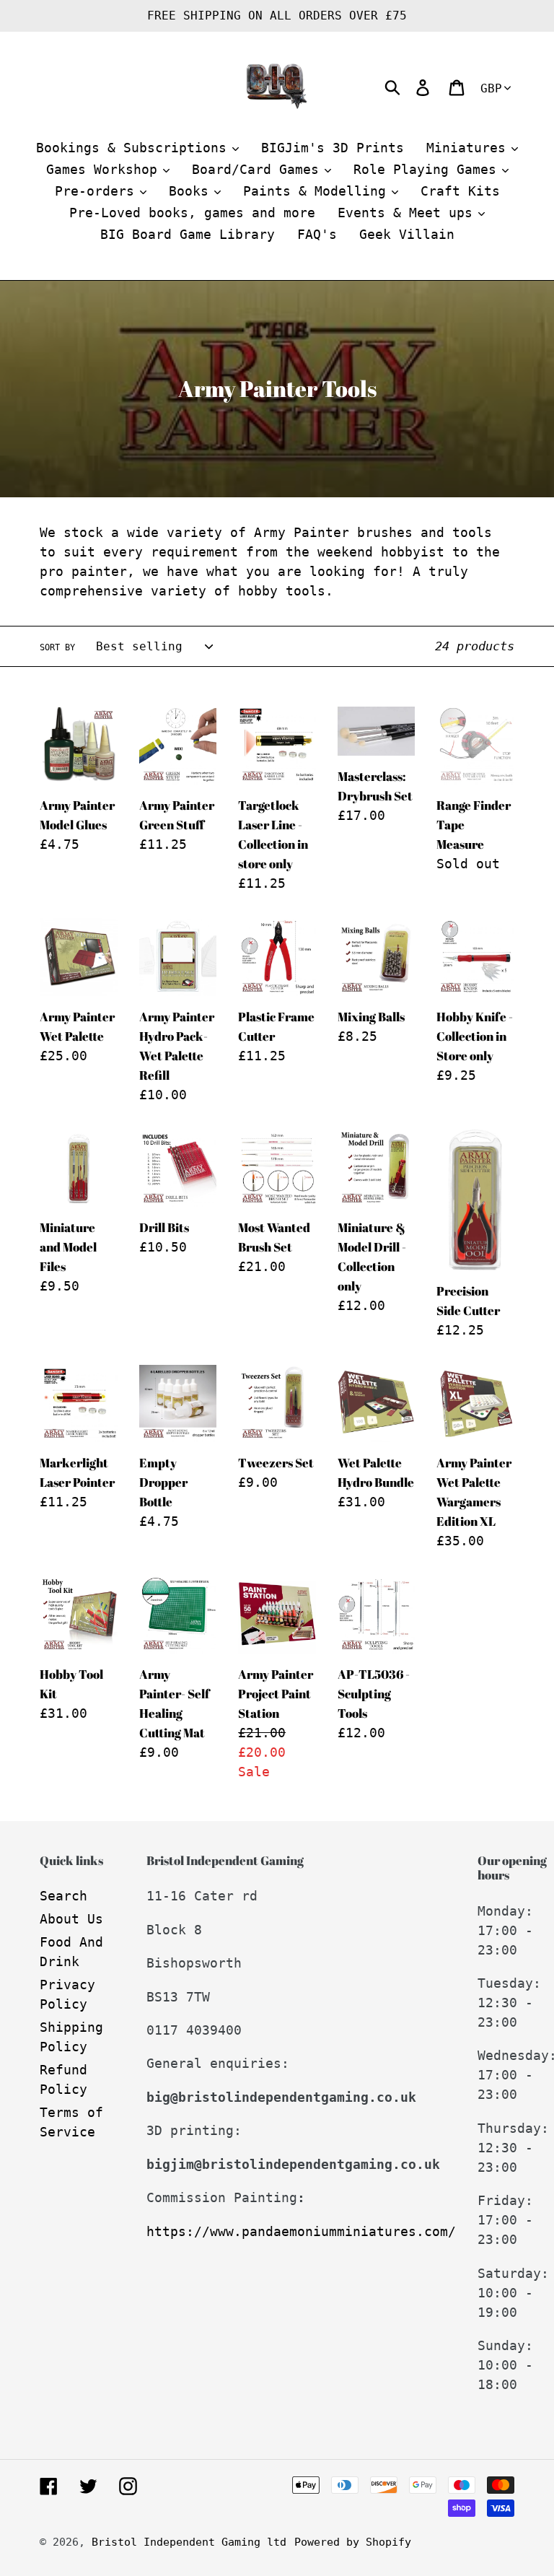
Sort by (57, 647)
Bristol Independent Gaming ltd (189, 2542)
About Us (71, 1919)
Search (63, 1896)
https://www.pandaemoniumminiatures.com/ (301, 2231)
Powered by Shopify (353, 2542)
